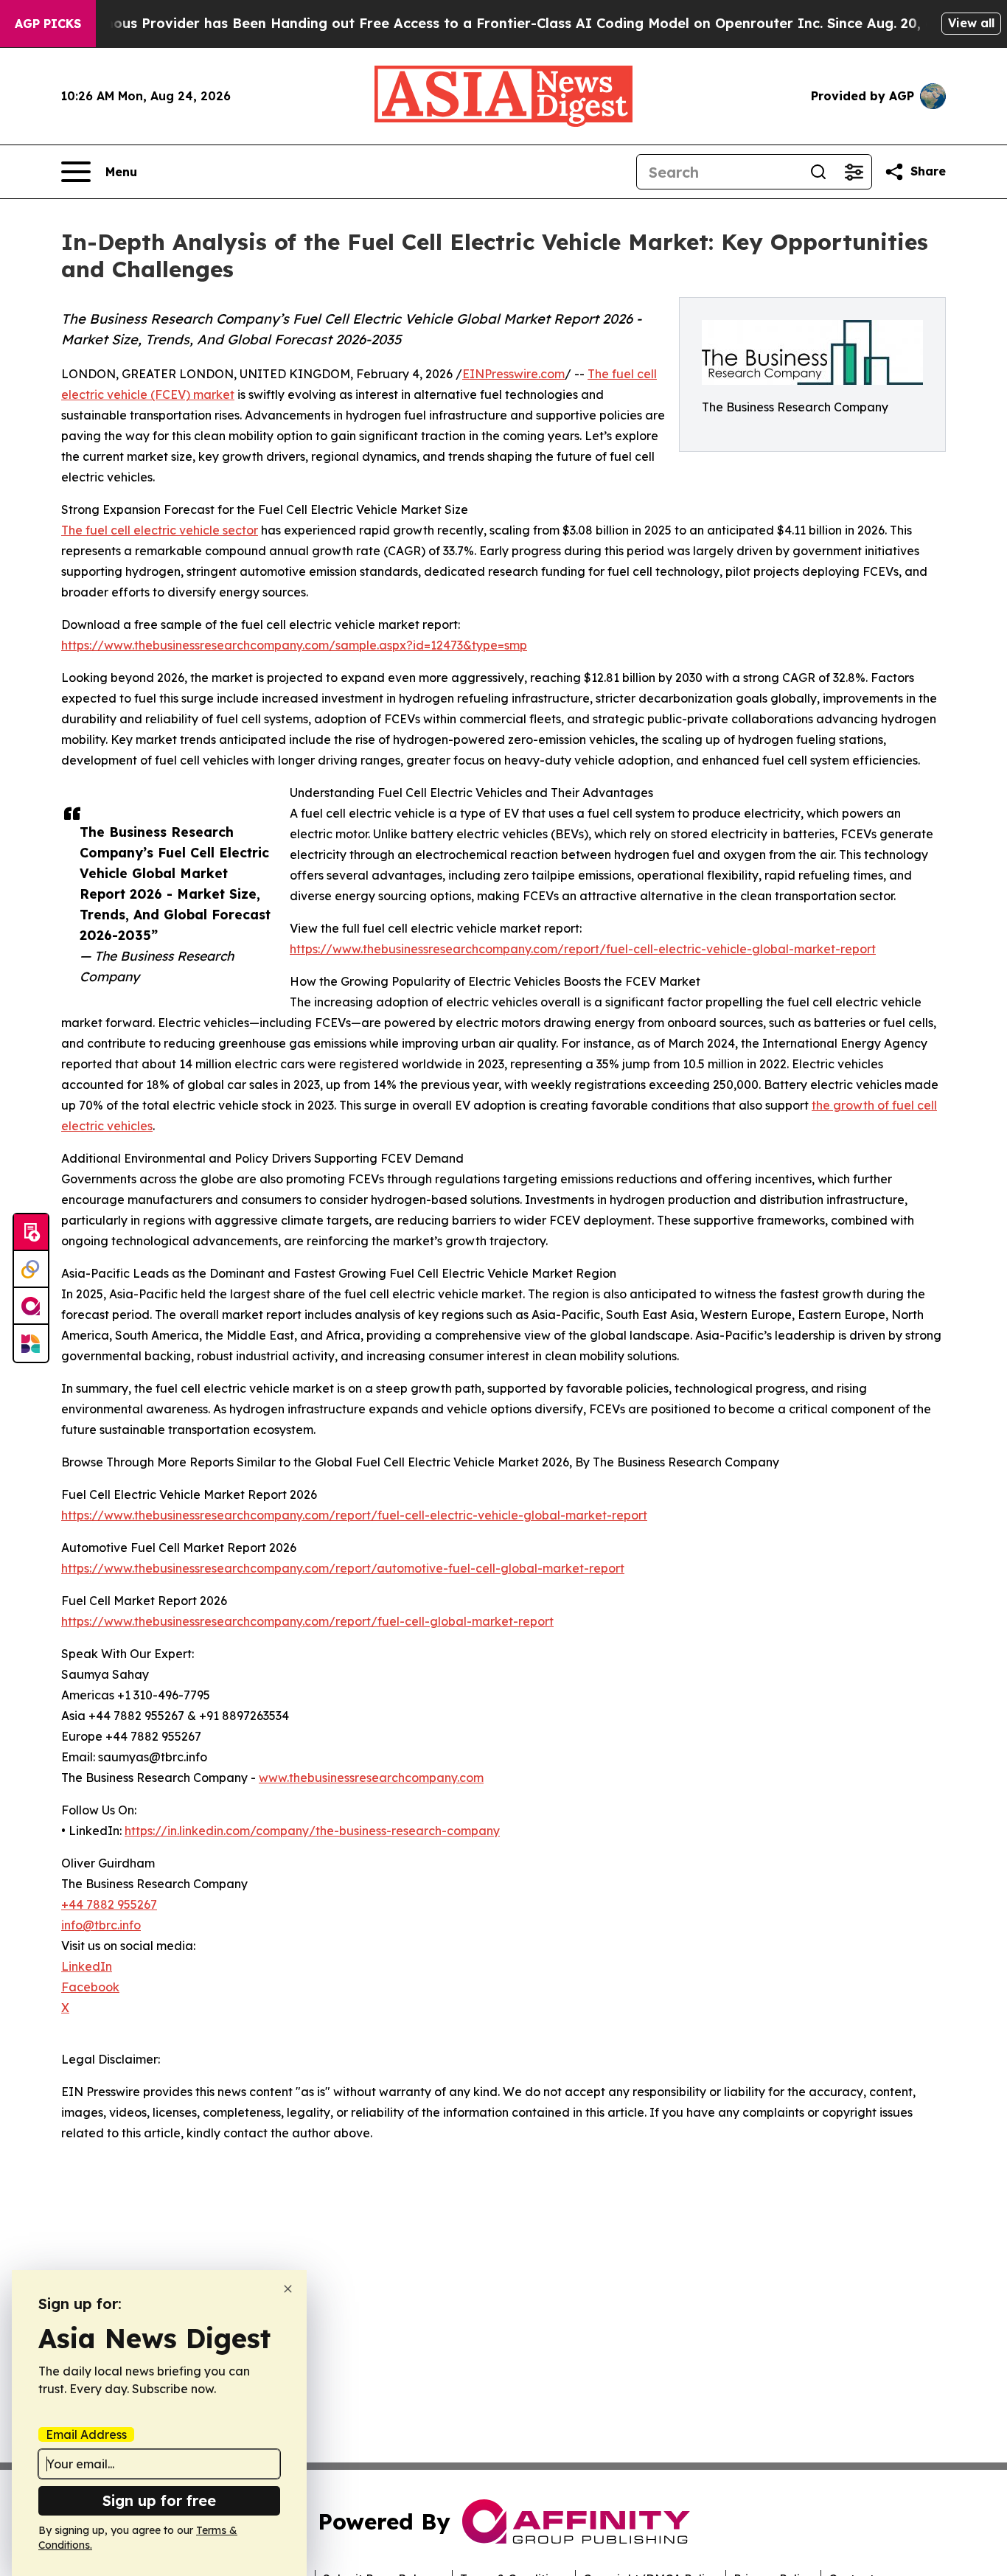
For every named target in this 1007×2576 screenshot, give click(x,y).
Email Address (86, 2434)
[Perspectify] (31, 1270)
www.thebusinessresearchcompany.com (371, 1778)
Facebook (90, 1987)
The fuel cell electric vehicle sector (160, 530)
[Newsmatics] (31, 1343)
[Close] (288, 2289)
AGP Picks (48, 24)
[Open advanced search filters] (854, 172)
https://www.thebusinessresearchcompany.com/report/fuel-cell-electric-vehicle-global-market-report (583, 949)
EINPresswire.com (513, 374)
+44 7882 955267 (109, 1904)
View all (971, 23)
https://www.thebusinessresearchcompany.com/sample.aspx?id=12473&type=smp (294, 645)
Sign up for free (159, 2500)
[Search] (818, 172)
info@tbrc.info (101, 1925)
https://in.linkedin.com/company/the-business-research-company (312, 1831)
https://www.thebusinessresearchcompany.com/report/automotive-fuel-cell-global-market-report (343, 1568)
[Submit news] (31, 1233)
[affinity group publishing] (31, 1306)
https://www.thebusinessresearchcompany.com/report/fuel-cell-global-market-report (307, 1621)
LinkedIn (87, 1966)
